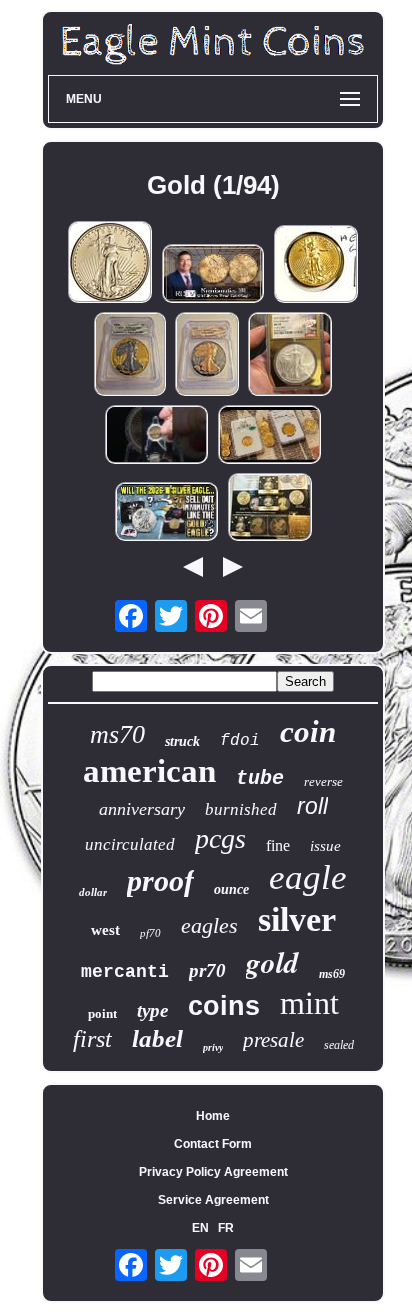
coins (224, 1006)
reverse (323, 781)
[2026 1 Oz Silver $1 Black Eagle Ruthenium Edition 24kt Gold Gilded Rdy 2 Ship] (270, 508)
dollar (93, 892)
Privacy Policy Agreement (213, 1172)
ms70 (117, 734)
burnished (241, 809)
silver (297, 919)
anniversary (142, 809)
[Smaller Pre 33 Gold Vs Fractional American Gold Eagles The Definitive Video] (270, 436)
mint (309, 1003)
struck (182, 741)
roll (312, 806)
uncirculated (130, 844)
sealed (339, 1045)
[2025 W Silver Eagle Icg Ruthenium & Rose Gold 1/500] (207, 355)
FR (226, 1228)
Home (213, 1116)
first (92, 1039)
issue (325, 846)
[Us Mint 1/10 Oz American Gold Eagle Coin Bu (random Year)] (110, 263)
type (152, 1010)
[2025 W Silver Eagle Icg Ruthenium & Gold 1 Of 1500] (130, 355)
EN (200, 1228)
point (102, 1013)
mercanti (125, 972)
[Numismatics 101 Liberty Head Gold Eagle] (213, 275)
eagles (209, 925)
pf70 (150, 933)
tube (260, 778)
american (149, 771)
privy (213, 1047)
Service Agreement (213, 1200)
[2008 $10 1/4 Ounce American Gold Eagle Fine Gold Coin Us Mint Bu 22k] (316, 265)
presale (273, 1040)
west (105, 930)
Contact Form (213, 1144)
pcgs (220, 838)
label (157, 1038)
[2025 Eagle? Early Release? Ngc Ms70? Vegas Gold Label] (290, 355)
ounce (231, 889)
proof (160, 880)
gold (272, 962)
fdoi (240, 741)
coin (308, 731)
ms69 (332, 974)
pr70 (207, 970)
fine (278, 845)
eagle (308, 877)
